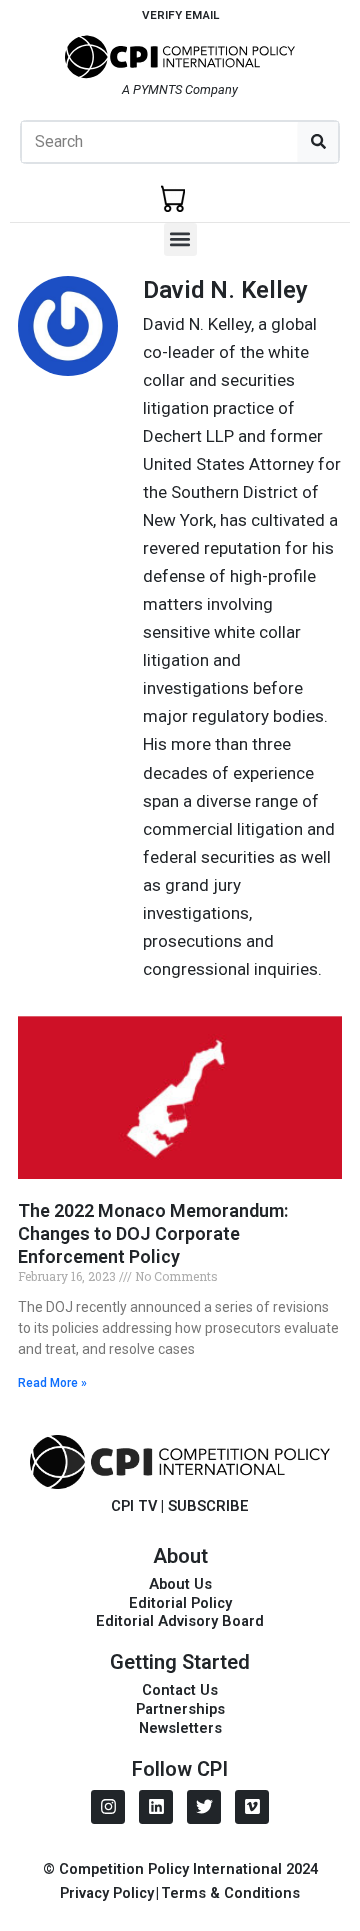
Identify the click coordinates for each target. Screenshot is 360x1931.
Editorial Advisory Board (180, 1621)
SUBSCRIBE (208, 1506)
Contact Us (180, 1690)
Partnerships (180, 1709)
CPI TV (134, 1506)
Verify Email (180, 15)
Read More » (52, 1383)
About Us (180, 1584)
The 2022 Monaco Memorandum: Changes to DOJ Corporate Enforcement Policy (153, 1234)
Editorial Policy (180, 1603)
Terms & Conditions (230, 1893)
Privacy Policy (107, 1893)
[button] (180, 239)
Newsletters (180, 1728)
